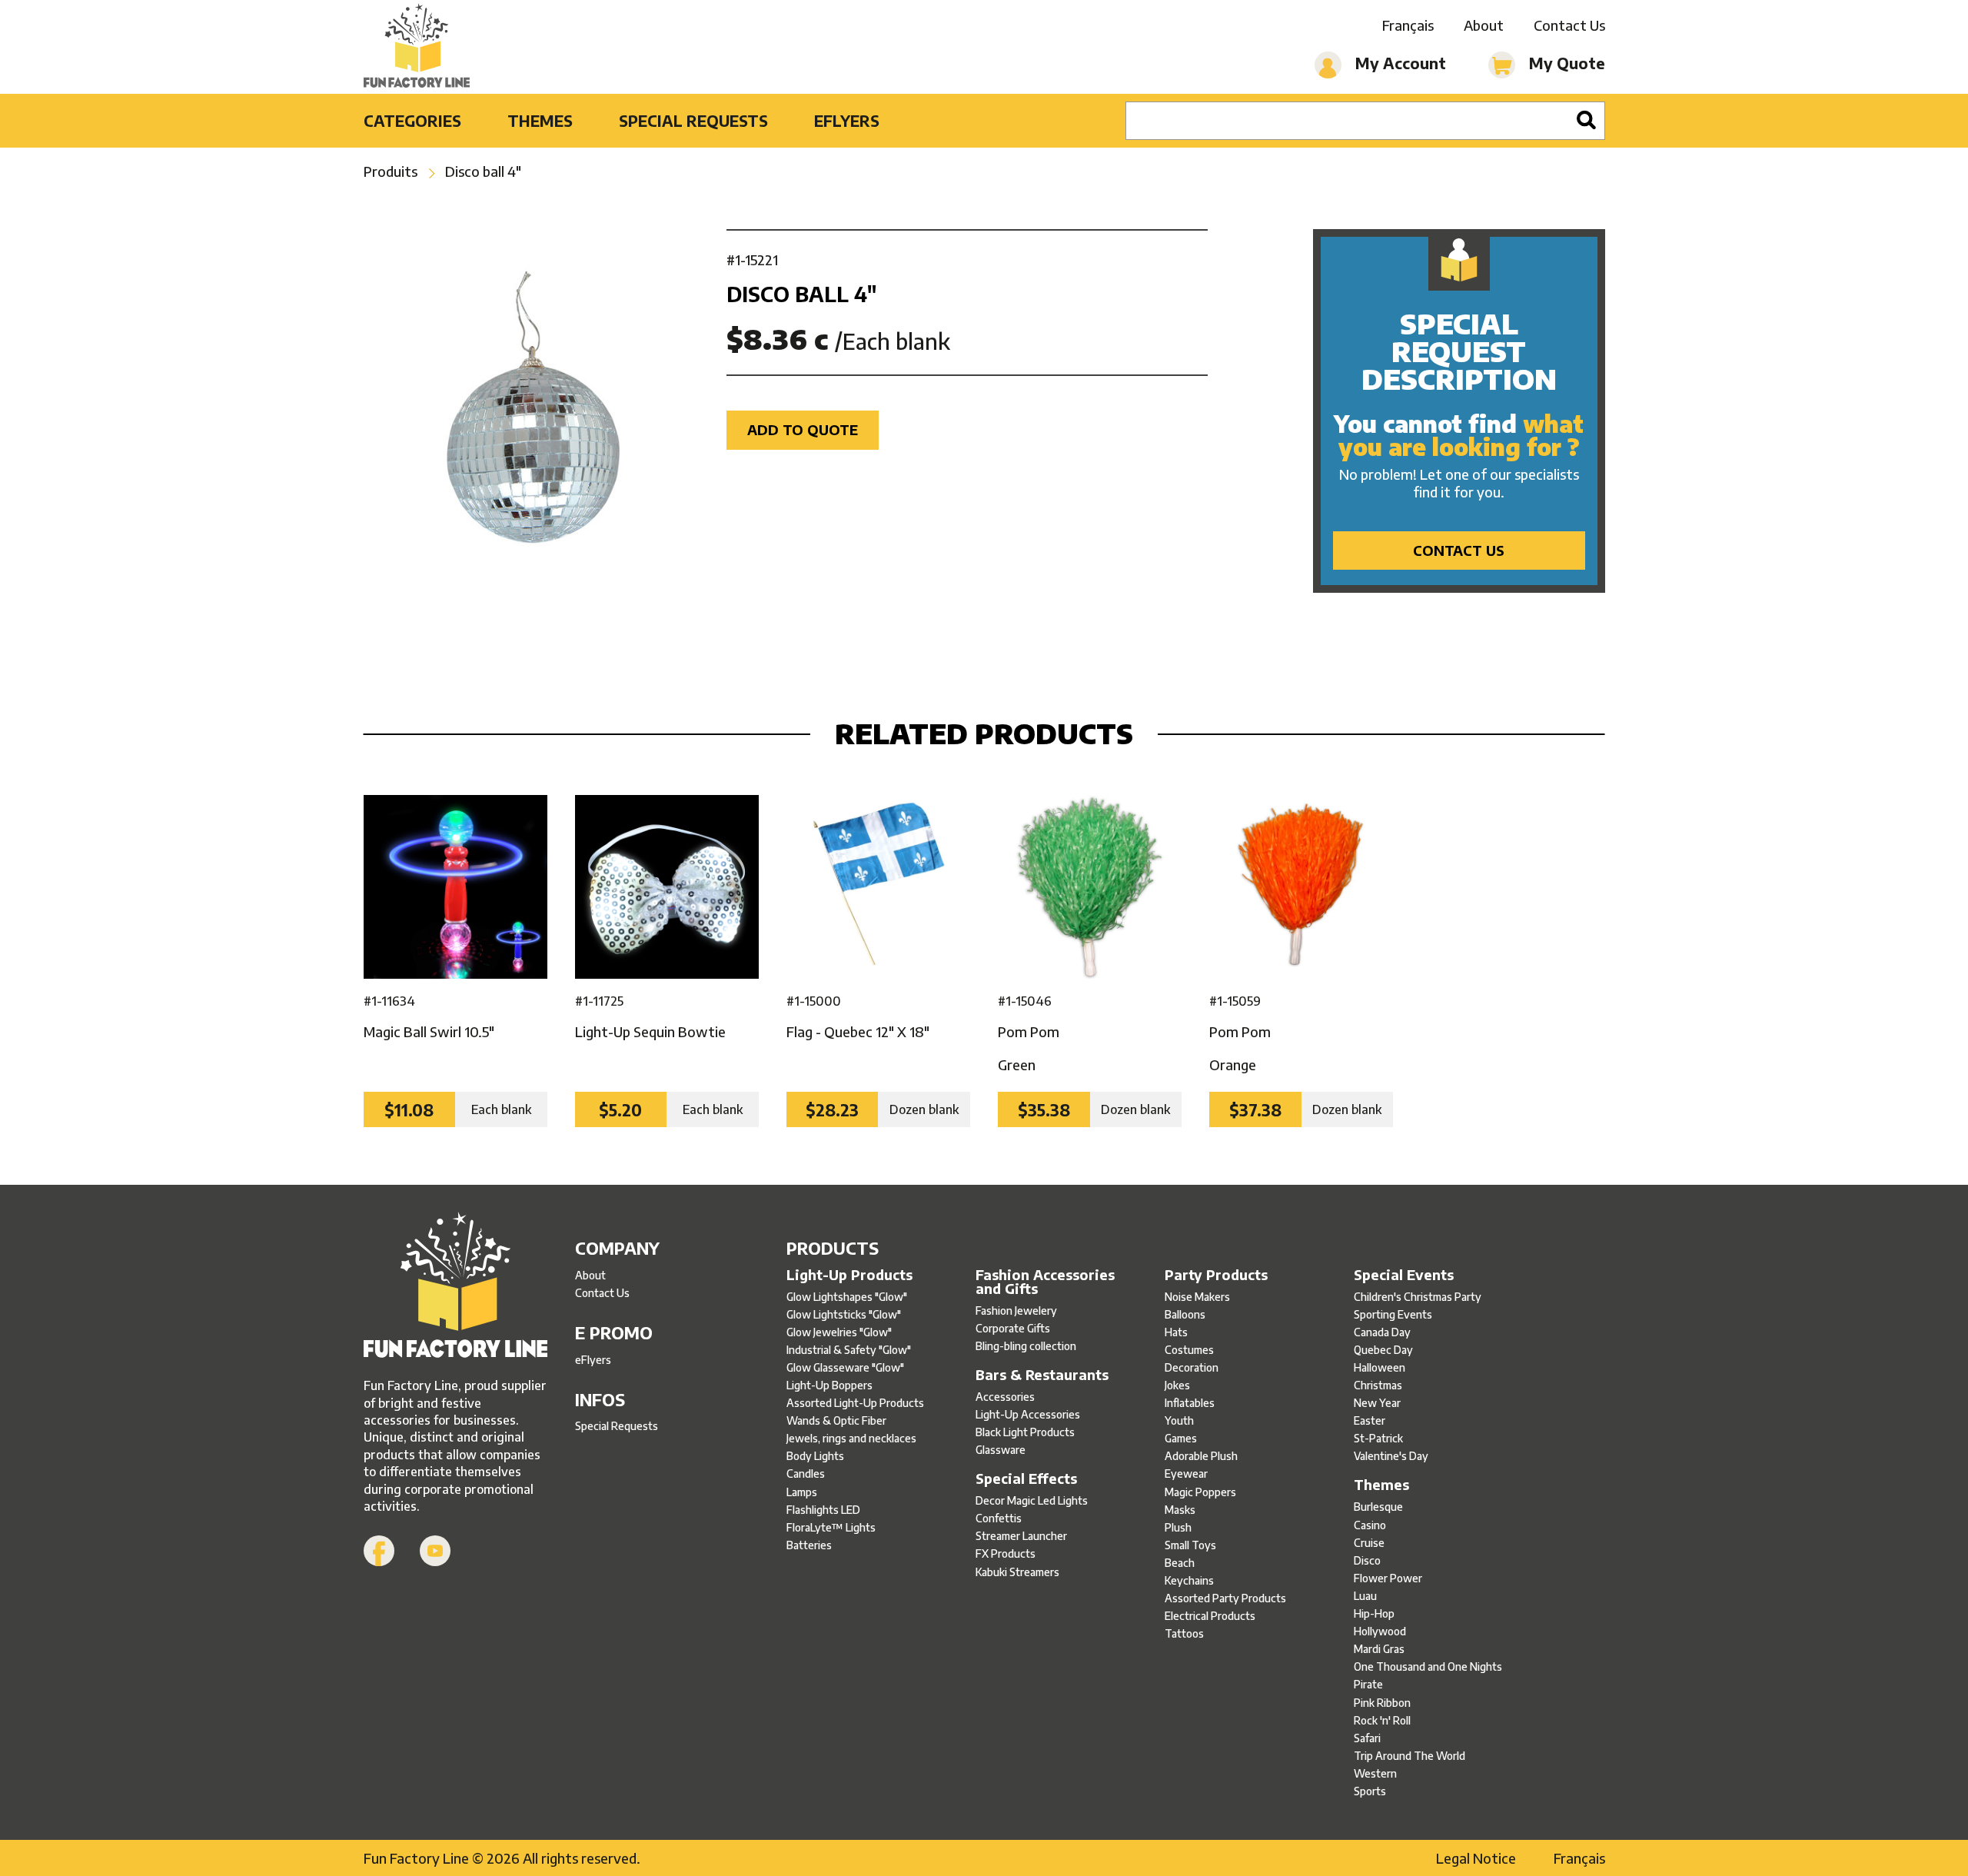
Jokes (1177, 1385)
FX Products (1006, 1553)
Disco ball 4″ (483, 171)
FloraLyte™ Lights (831, 1527)
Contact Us (1569, 25)
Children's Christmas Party (1418, 1297)
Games (1181, 1438)
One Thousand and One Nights (1428, 1666)
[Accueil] (455, 1287)
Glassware (1001, 1450)
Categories (412, 120)
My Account (1399, 63)
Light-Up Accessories (1028, 1414)
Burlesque (1378, 1507)
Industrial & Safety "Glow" (849, 1350)
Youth (1179, 1420)
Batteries (809, 1545)
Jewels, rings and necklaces (851, 1438)
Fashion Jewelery (1016, 1311)
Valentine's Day (1391, 1456)
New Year (1377, 1403)
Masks (1180, 1510)
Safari (1367, 1738)
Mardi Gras (1379, 1649)
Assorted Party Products (1225, 1598)
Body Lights (815, 1456)
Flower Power (1388, 1578)
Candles (806, 1474)
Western (1375, 1773)
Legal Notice (1476, 1858)
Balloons (1185, 1314)
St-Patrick (1378, 1438)
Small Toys (1190, 1545)
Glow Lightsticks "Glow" (844, 1314)
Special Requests (693, 120)
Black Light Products (1025, 1432)
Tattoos (1184, 1633)
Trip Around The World (1410, 1756)
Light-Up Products (849, 1275)
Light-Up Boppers (829, 1385)
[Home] (417, 47)
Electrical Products (1210, 1616)
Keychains (1189, 1580)
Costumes (1189, 1350)
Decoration (1192, 1367)
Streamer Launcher (1021, 1536)
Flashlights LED (823, 1510)
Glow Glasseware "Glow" (845, 1367)
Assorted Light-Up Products (855, 1403)
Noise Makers (1197, 1297)
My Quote (1565, 63)
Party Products (1216, 1275)
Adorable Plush (1201, 1456)
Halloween (1380, 1367)
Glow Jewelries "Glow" (839, 1332)
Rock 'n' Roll (1382, 1720)
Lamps (802, 1492)
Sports (1370, 1791)
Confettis (999, 1518)
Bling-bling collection (1026, 1346)
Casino (1370, 1525)
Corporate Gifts (1013, 1328)
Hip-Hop (1374, 1613)
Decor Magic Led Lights (1032, 1500)
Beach (1180, 1563)
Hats (1176, 1332)
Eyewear (1186, 1474)
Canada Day (1382, 1332)
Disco (1367, 1560)
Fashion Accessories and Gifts (1045, 1282)
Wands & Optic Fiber (836, 1420)
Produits (391, 171)
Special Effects (1026, 1479)
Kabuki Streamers (1017, 1572)
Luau (1365, 1596)
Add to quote (803, 429)
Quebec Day (1383, 1350)
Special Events (1404, 1275)
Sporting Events (1393, 1314)
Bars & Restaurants (1042, 1375)
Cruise (1369, 1543)
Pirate (1368, 1684)
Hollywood (1380, 1631)
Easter (1370, 1420)
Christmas (1378, 1385)
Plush (1178, 1527)
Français (1408, 25)
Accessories (1005, 1397)
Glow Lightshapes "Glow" (847, 1297)
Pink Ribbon (1382, 1703)
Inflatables (1190, 1403)
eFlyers (847, 120)
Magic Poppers (1200, 1492)
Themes (540, 120)
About (1484, 25)
